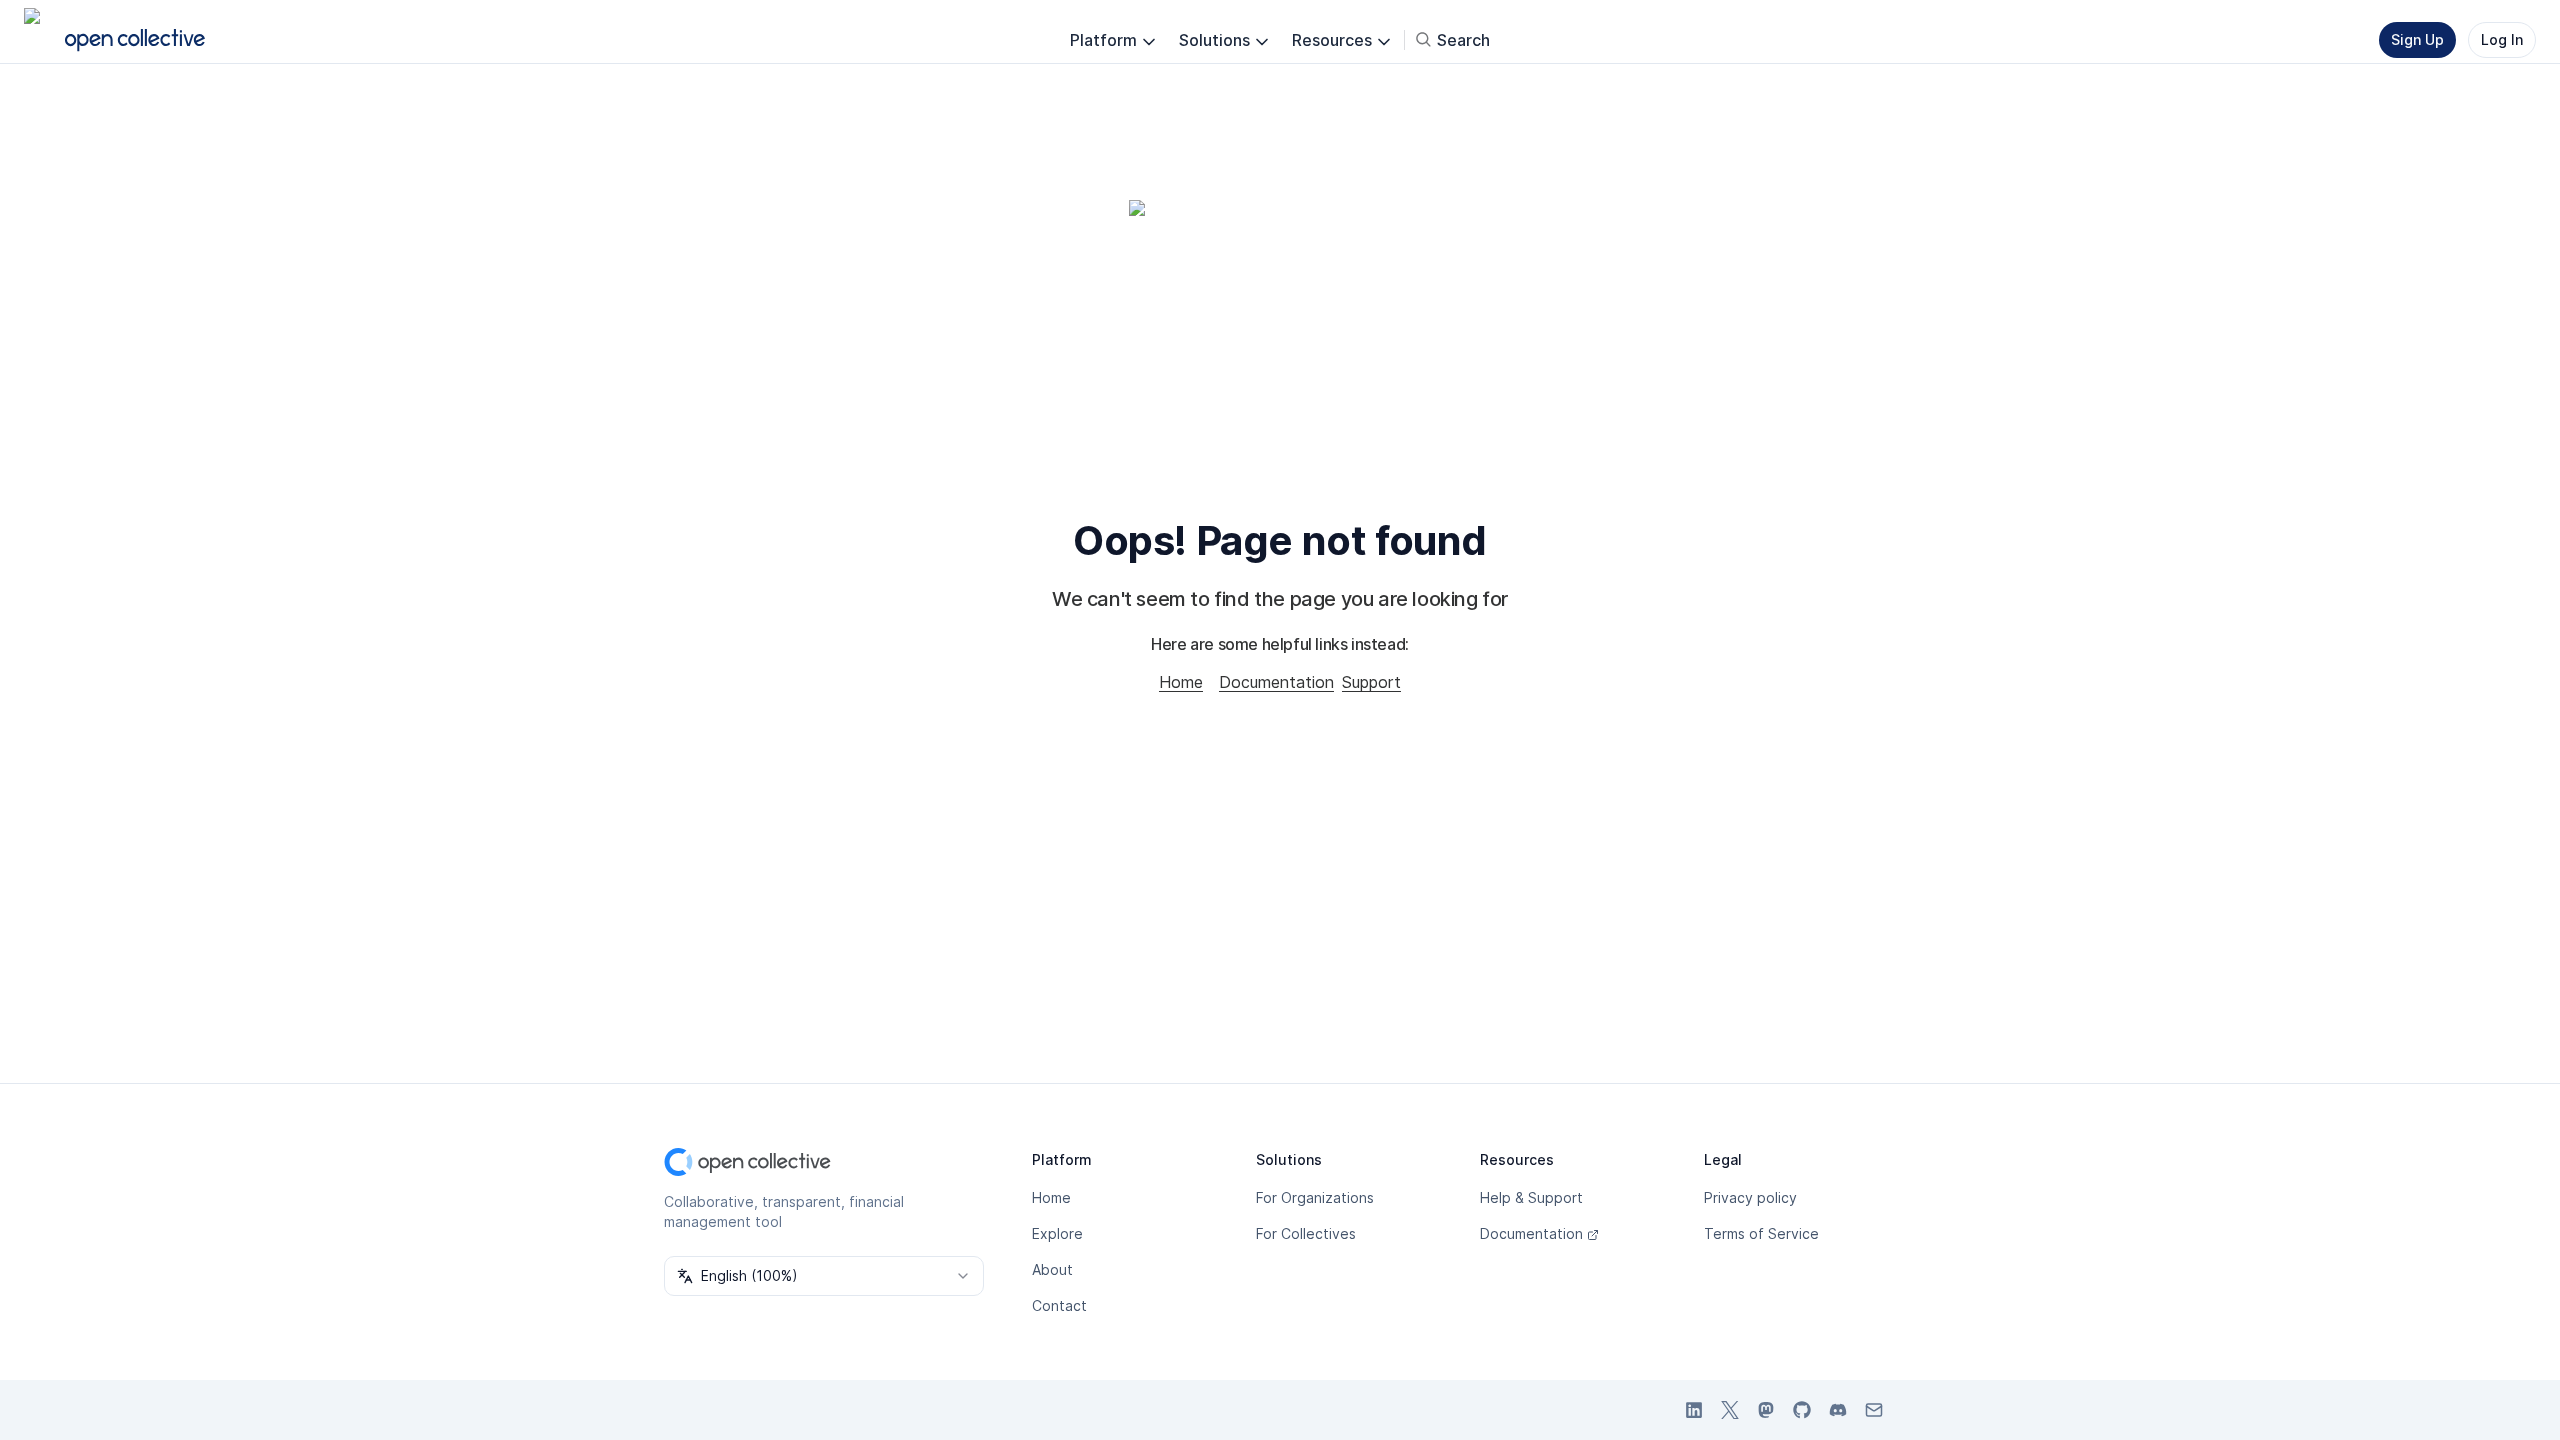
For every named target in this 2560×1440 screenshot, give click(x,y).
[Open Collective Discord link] (1838, 1410)
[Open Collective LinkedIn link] (1694, 1410)
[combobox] (824, 1276)
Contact (1059, 1305)
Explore (1057, 1233)
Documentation (1276, 682)
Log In (2502, 39)
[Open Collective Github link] (1802, 1410)
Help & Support (1531, 1197)
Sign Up (2417, 39)
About (1052, 1269)
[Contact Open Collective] (1874, 1410)
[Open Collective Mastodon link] (1766, 1410)
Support (1371, 682)
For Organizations (1315, 1197)
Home (1181, 682)
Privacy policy (1750, 1197)
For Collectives (1306, 1233)
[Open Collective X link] (1730, 1410)
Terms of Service (1761, 1233)
